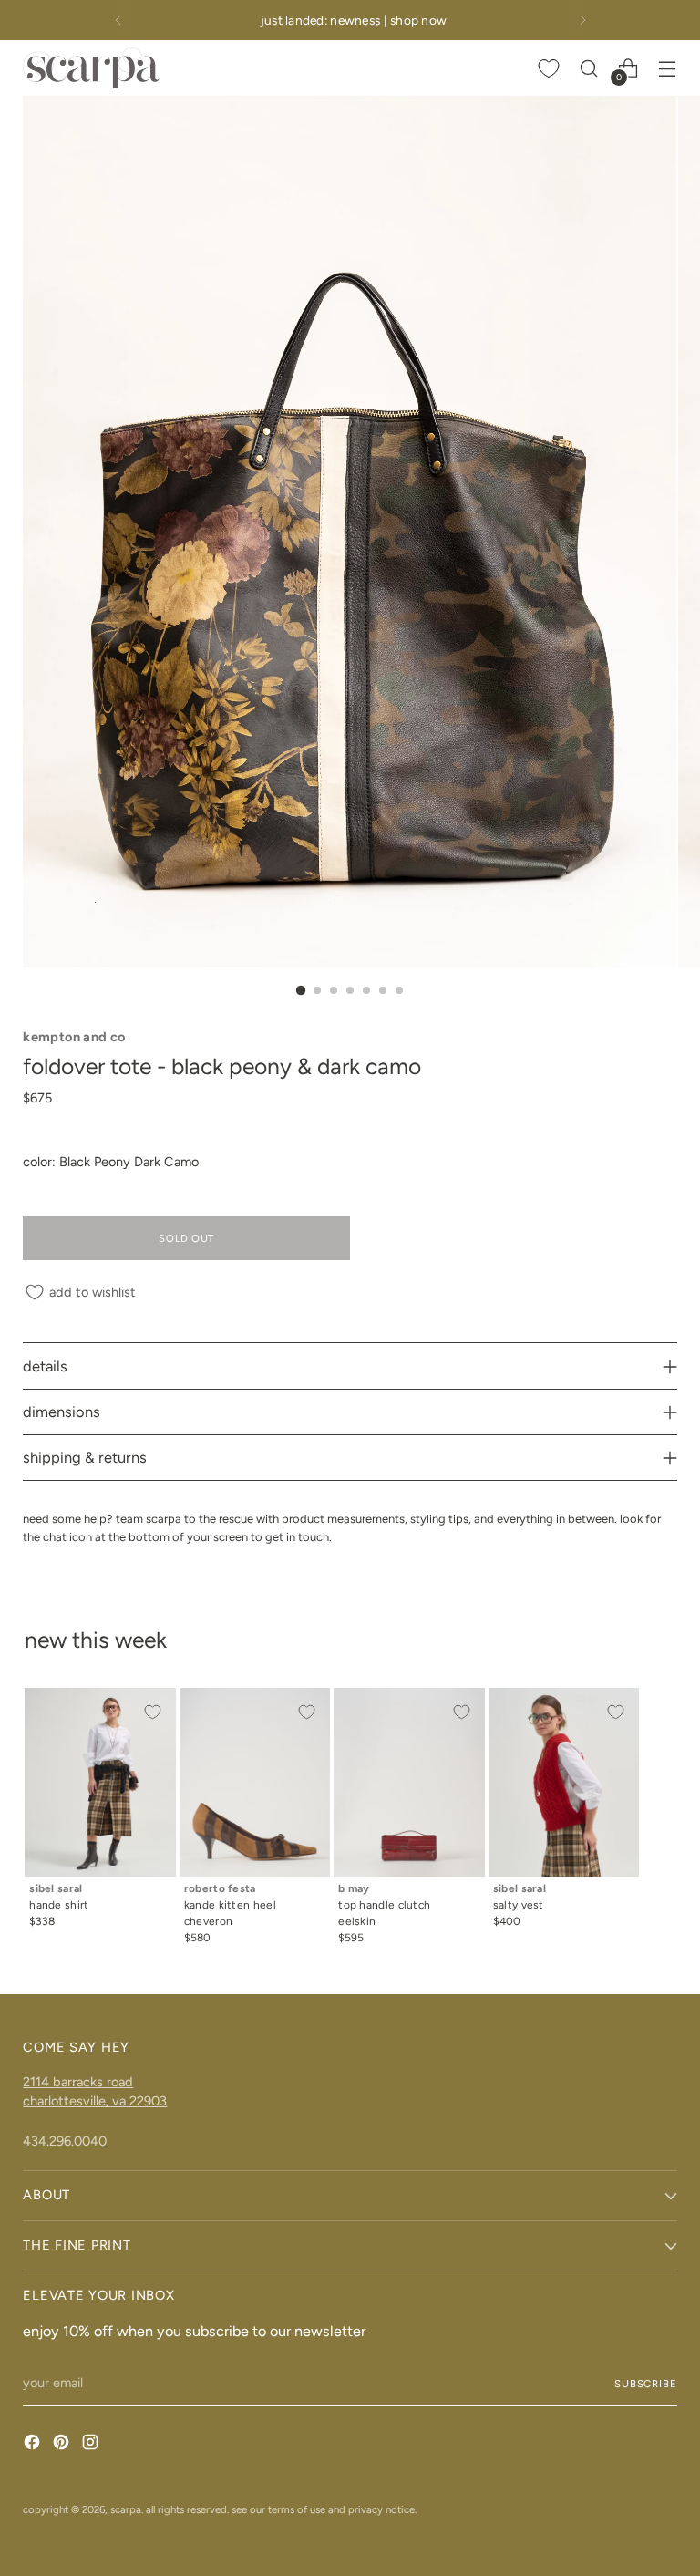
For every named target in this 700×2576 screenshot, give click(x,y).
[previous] (118, 20)
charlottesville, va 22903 (95, 2101)
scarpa (126, 2509)
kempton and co (74, 1037)
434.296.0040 (65, 2141)
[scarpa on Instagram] (92, 2445)
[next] (582, 20)
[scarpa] (91, 68)
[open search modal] (589, 68)
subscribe (646, 2384)
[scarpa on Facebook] (34, 2445)
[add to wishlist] (152, 1712)
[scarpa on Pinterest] (63, 2445)
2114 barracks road (78, 2082)
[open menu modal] (668, 68)
